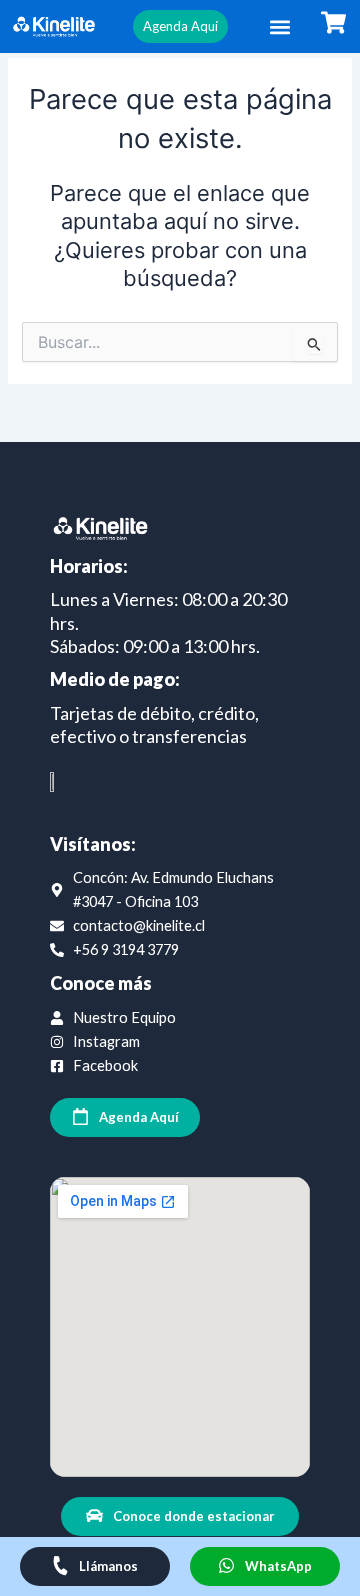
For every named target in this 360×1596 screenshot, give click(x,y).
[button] (279, 26)
